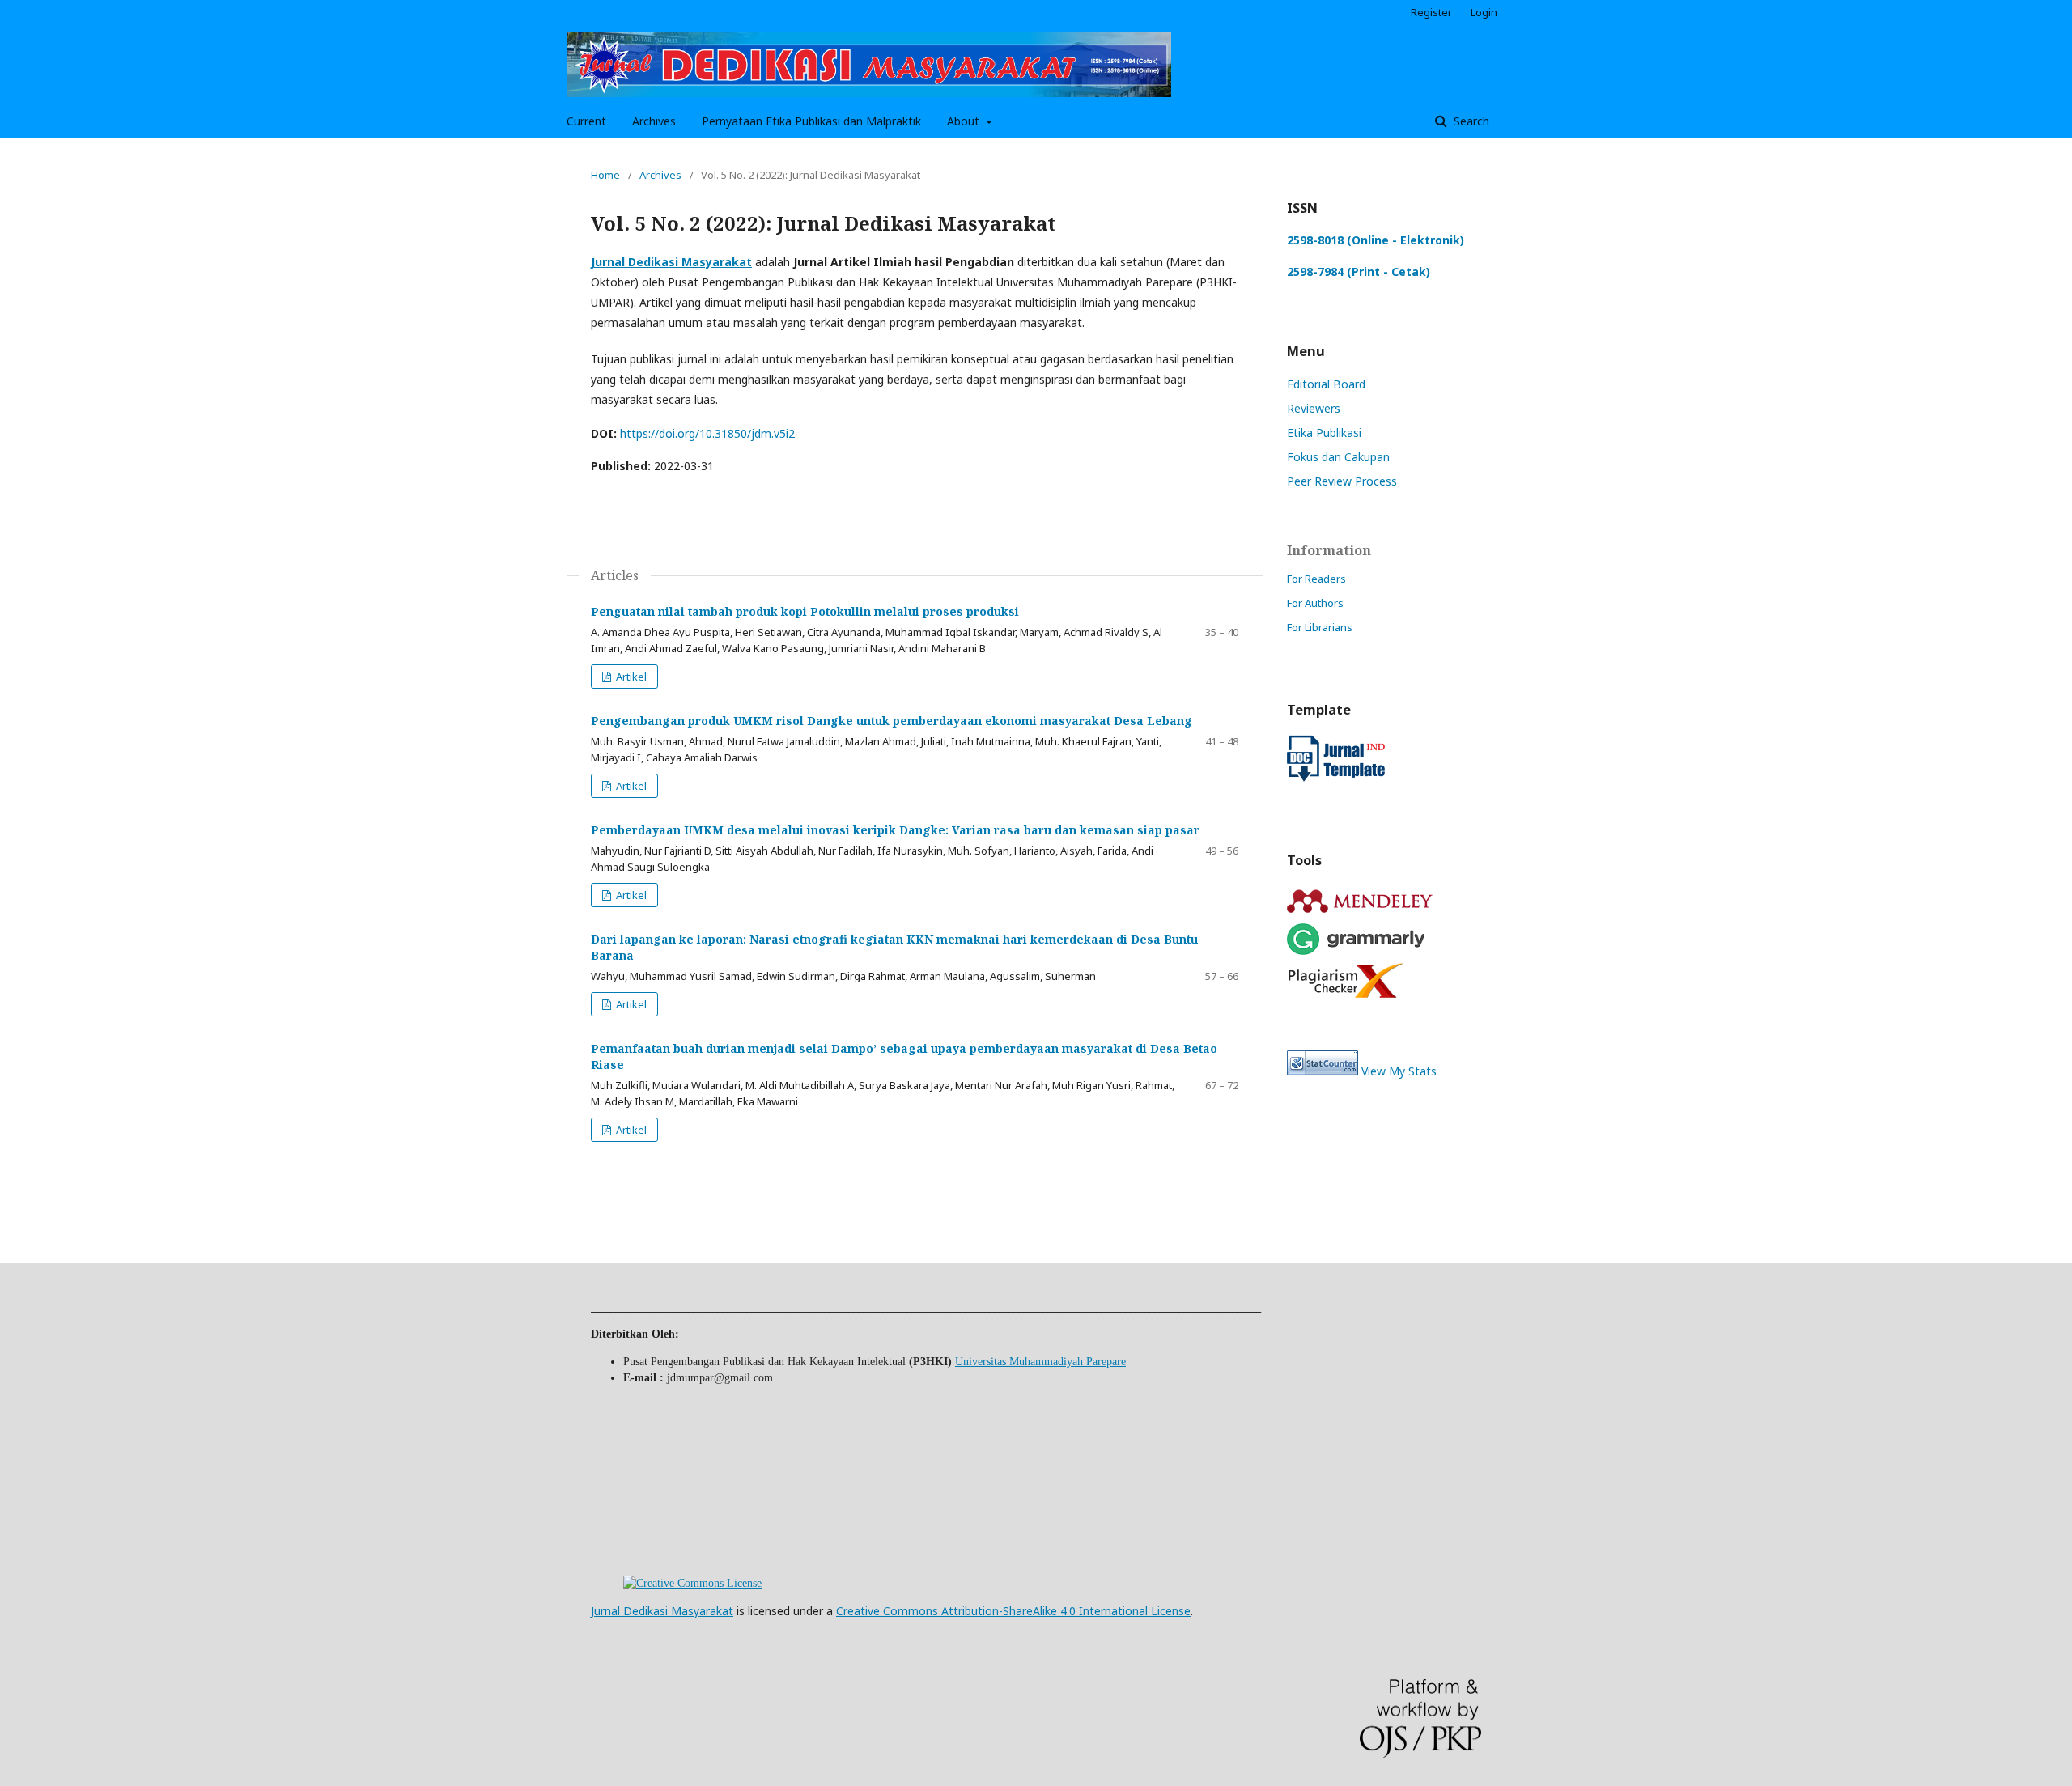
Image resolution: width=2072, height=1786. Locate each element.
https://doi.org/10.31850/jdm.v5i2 (707, 433)
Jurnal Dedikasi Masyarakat (662, 1611)
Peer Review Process (1342, 481)
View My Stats (1399, 1071)
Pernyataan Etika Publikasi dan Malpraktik (811, 121)
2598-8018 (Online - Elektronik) (1376, 240)
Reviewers (1314, 408)
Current (586, 121)
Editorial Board (1326, 384)
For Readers (1316, 579)
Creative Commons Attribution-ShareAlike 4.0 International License (1013, 1611)
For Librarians (1320, 627)
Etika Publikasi (1324, 433)
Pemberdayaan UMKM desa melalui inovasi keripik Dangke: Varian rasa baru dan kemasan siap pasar (895, 830)
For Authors (1315, 603)
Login (1484, 12)
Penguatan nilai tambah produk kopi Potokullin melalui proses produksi (805, 611)
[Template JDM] (1336, 777)
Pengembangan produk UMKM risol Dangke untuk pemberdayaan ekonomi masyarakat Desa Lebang (892, 721)
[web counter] (1323, 1071)
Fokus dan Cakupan (1338, 457)
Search (1470, 121)
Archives (654, 121)
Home (605, 175)
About (965, 121)
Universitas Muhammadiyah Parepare (1040, 1362)
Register (1431, 12)
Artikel (630, 677)
